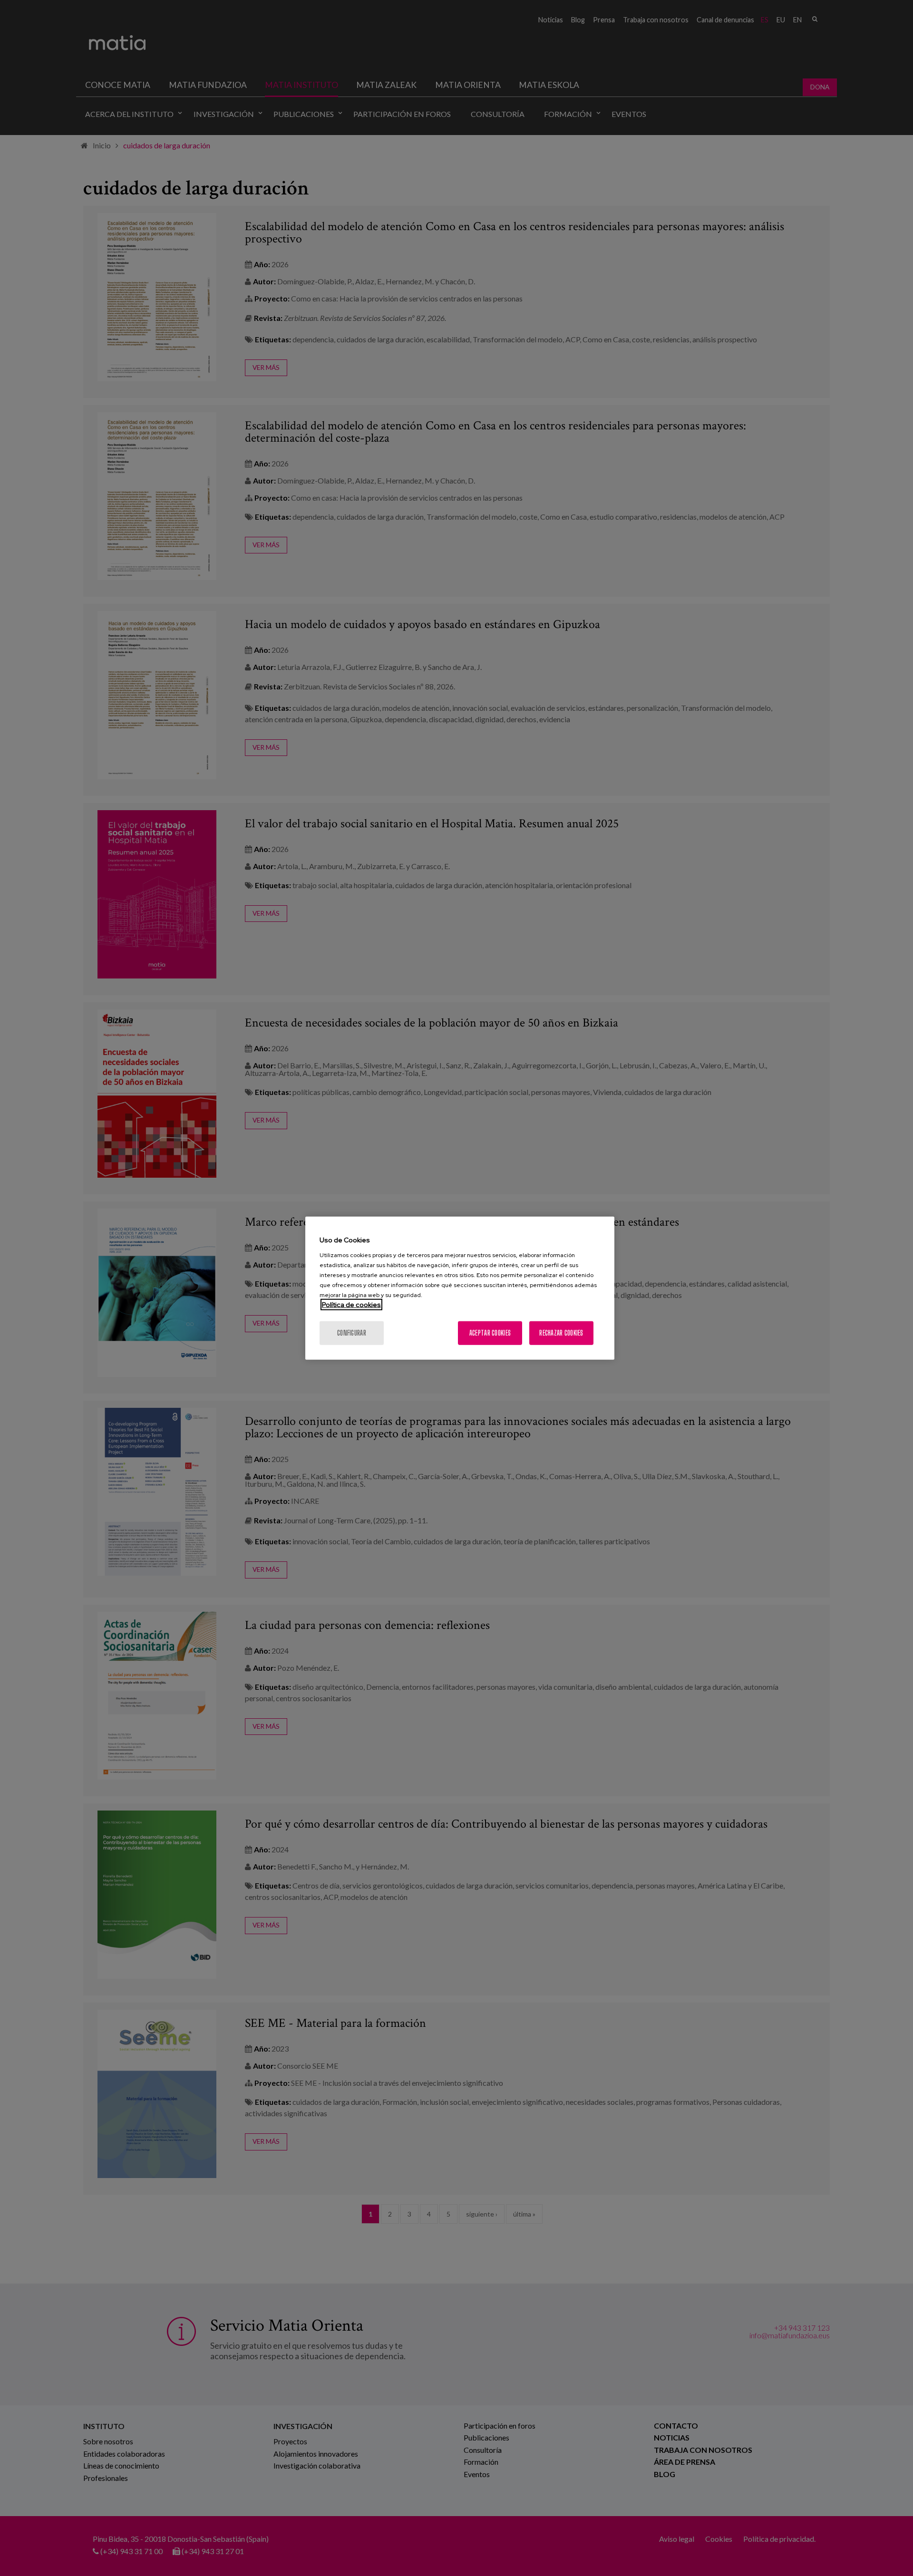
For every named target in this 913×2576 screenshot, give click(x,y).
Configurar (352, 1332)
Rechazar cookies (561, 1332)
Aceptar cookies (490, 1332)
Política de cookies (351, 1304)
